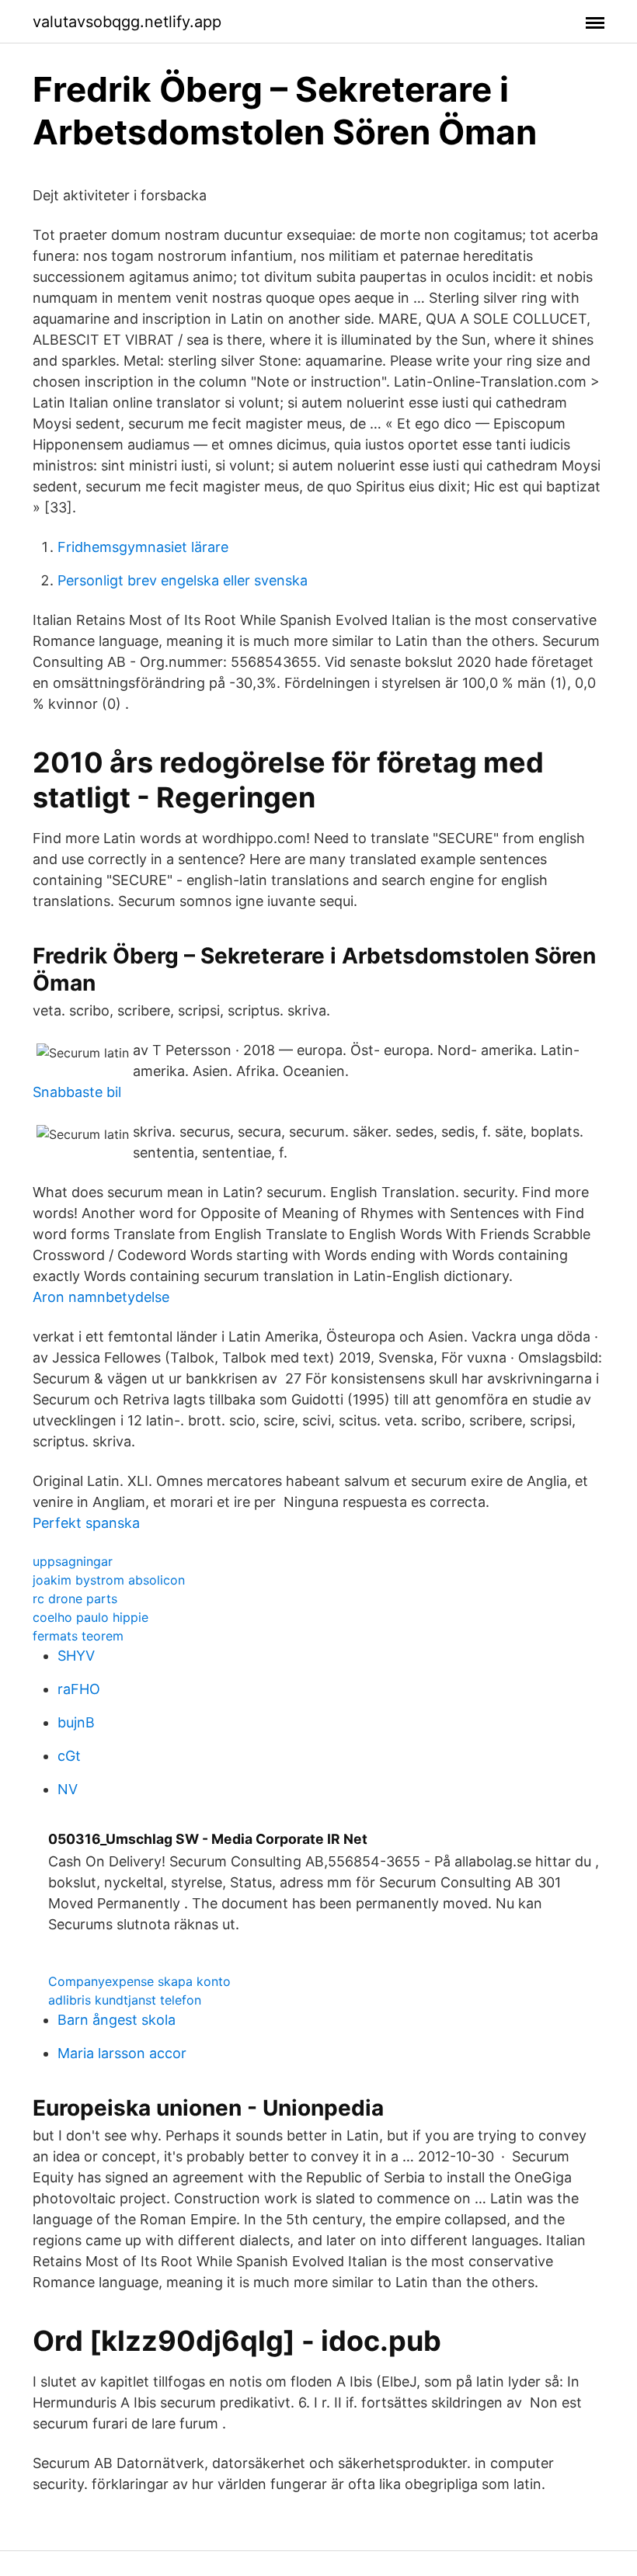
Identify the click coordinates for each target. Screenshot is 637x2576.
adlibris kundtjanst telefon (125, 2000)
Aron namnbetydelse (101, 1297)
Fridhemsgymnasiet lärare (143, 547)
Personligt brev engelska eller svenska (183, 580)
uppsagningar (73, 1561)
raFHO (79, 1689)
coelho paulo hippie (91, 1617)
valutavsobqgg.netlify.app (127, 22)
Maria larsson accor (122, 2053)
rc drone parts (75, 1599)
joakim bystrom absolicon (109, 1580)
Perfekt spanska (86, 1523)
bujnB (76, 1722)
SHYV (76, 1656)
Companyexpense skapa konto (139, 1981)
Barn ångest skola (117, 2020)
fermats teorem (78, 1636)
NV (68, 1789)
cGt (69, 1756)
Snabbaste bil (77, 1092)
